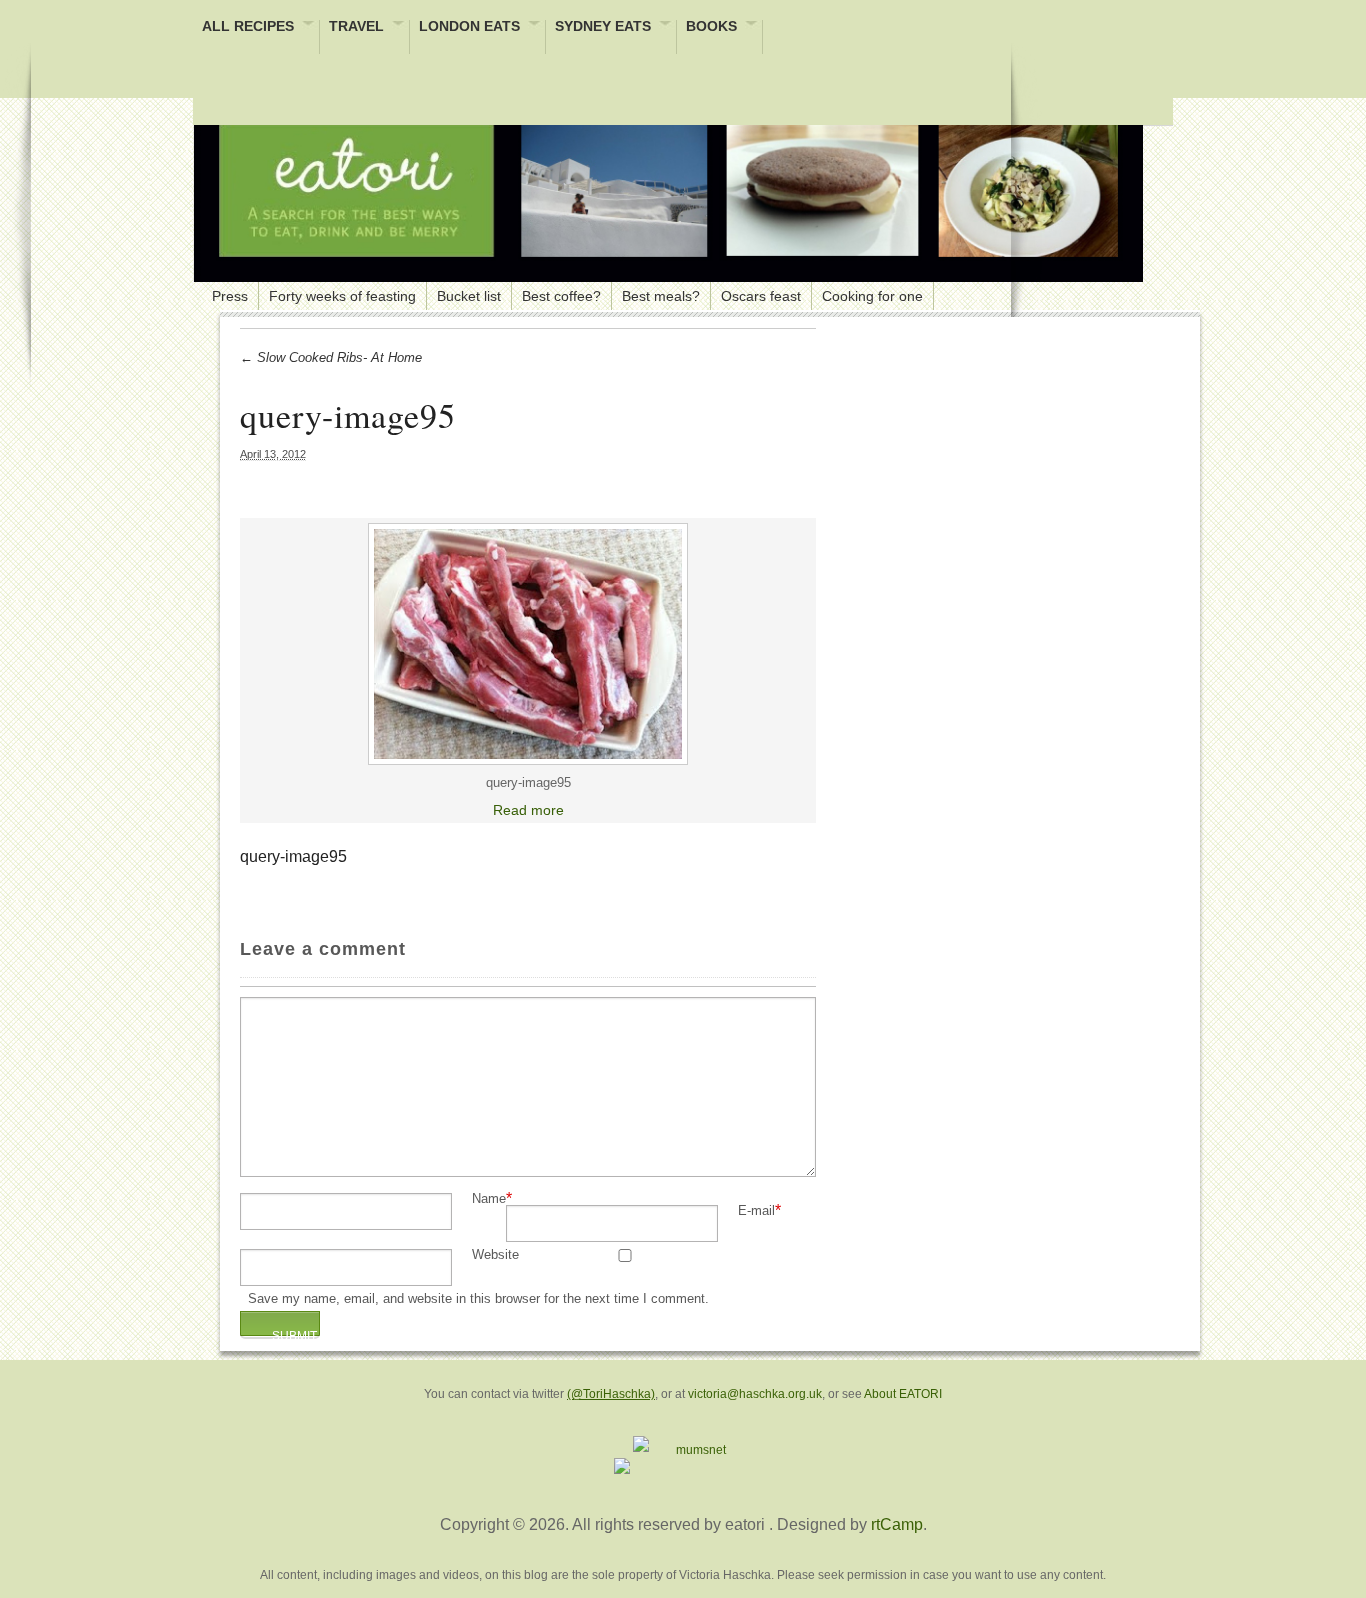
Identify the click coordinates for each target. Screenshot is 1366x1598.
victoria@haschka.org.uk (755, 1394)
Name (489, 1199)
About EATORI (903, 1394)
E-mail (756, 1211)
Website (495, 1255)
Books (711, 27)
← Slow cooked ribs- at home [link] (331, 357)
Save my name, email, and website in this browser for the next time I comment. (478, 1299)
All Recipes (248, 27)
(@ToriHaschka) (611, 1394)
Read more (528, 810)
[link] (528, 644)
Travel (356, 27)
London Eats (469, 27)
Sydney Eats (603, 27)
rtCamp (897, 1524)
